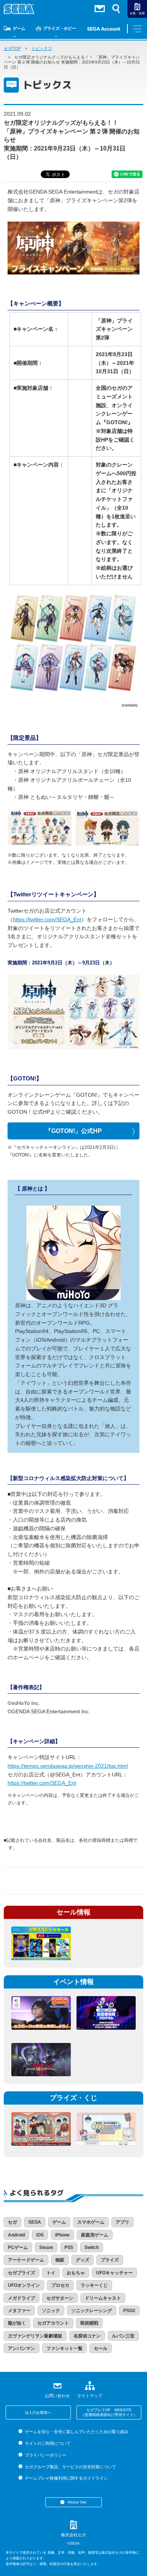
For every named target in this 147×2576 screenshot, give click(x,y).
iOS (40, 2235)
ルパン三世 (123, 2336)
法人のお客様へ (38, 2412)
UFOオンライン (24, 2285)
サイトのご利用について (47, 2443)
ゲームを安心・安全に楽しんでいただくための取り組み (77, 2432)
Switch (92, 2247)
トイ (51, 2273)
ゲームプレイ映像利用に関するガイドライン (66, 2478)
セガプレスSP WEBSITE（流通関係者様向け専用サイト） (109, 2412)
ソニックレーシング (92, 2311)
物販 (60, 2260)
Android (16, 2235)
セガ (12, 2222)
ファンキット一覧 (64, 2348)
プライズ (110, 2260)
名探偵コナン (87, 2336)
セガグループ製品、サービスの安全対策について (70, 2467)
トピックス (42, 48)
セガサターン (60, 2298)
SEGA (35, 2222)
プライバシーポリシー (45, 2455)
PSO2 (129, 2311)
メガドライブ (21, 2298)
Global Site (77, 2502)
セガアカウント (53, 2323)
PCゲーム (18, 2247)
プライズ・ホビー (60, 28)
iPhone (62, 2235)
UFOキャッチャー (114, 2273)
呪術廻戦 (89, 2323)
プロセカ (60, 2285)
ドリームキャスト (103, 2298)
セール (101, 2348)
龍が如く (17, 2323)
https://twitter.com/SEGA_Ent (47, 919)
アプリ (122, 2222)
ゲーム (19, 28)
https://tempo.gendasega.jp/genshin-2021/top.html (68, 1766)
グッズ (83, 2260)
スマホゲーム (91, 2222)
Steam (46, 2247)
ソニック (51, 2311)
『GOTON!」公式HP (73, 1131)
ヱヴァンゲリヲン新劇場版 (35, 2336)
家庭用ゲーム (95, 2235)
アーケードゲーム (26, 2260)
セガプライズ (21, 2273)
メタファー (19, 2311)
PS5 (69, 2247)
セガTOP (12, 48)
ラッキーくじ (94, 2285)
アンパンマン (21, 2348)
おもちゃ (76, 2273)
